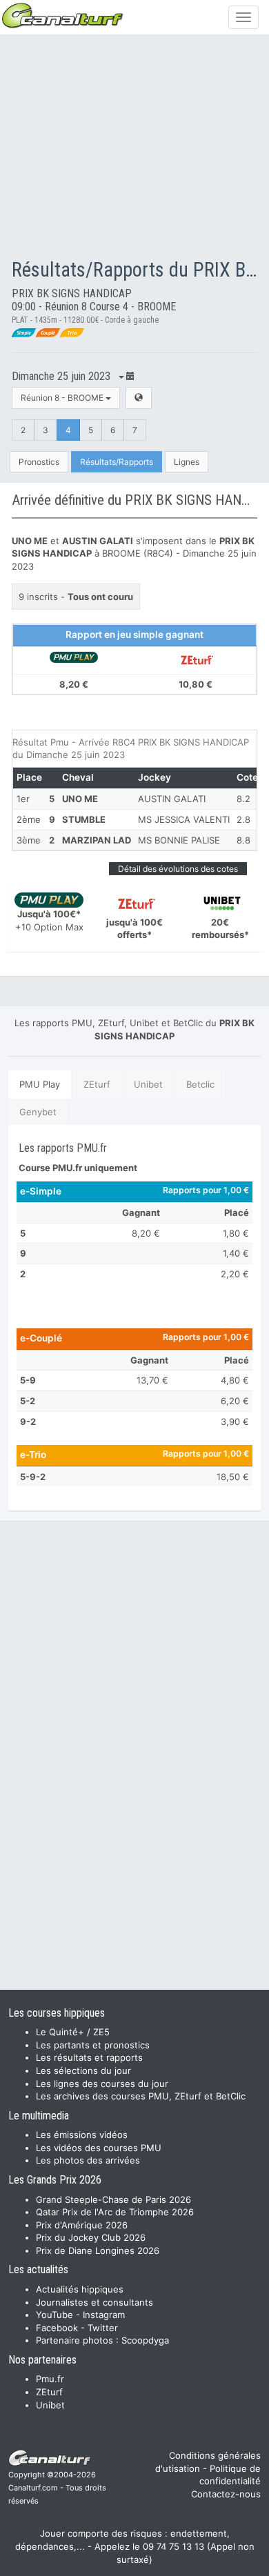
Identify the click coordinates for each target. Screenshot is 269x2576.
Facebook (57, 2328)
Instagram (104, 2315)
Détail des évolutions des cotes (178, 869)
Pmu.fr (50, 2379)
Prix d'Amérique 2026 (82, 2225)
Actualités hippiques (80, 2289)
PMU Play (40, 1084)
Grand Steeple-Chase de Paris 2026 (113, 2199)
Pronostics (39, 462)
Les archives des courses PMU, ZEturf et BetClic (141, 2096)
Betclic (200, 1084)
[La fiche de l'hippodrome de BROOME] (139, 398)
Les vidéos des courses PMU (99, 2148)
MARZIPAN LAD (97, 840)
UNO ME (80, 799)
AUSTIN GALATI (172, 799)
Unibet (148, 1084)
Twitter (103, 2328)
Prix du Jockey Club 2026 (91, 2237)
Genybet (38, 1112)
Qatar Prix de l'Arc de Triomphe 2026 (115, 2212)
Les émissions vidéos (82, 2135)
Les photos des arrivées (88, 2160)
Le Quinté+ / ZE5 (73, 2032)
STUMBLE (84, 819)
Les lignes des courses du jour (102, 2084)
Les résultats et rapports (89, 2057)
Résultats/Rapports (117, 462)
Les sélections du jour (83, 2070)
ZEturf (97, 1084)
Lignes (187, 462)
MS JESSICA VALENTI (184, 819)
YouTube (54, 2315)
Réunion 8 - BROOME (63, 398)
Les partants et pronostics (93, 2045)
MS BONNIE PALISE (179, 840)
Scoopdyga (145, 2340)
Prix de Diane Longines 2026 (98, 2250)
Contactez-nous (226, 2494)
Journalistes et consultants (94, 2302)
